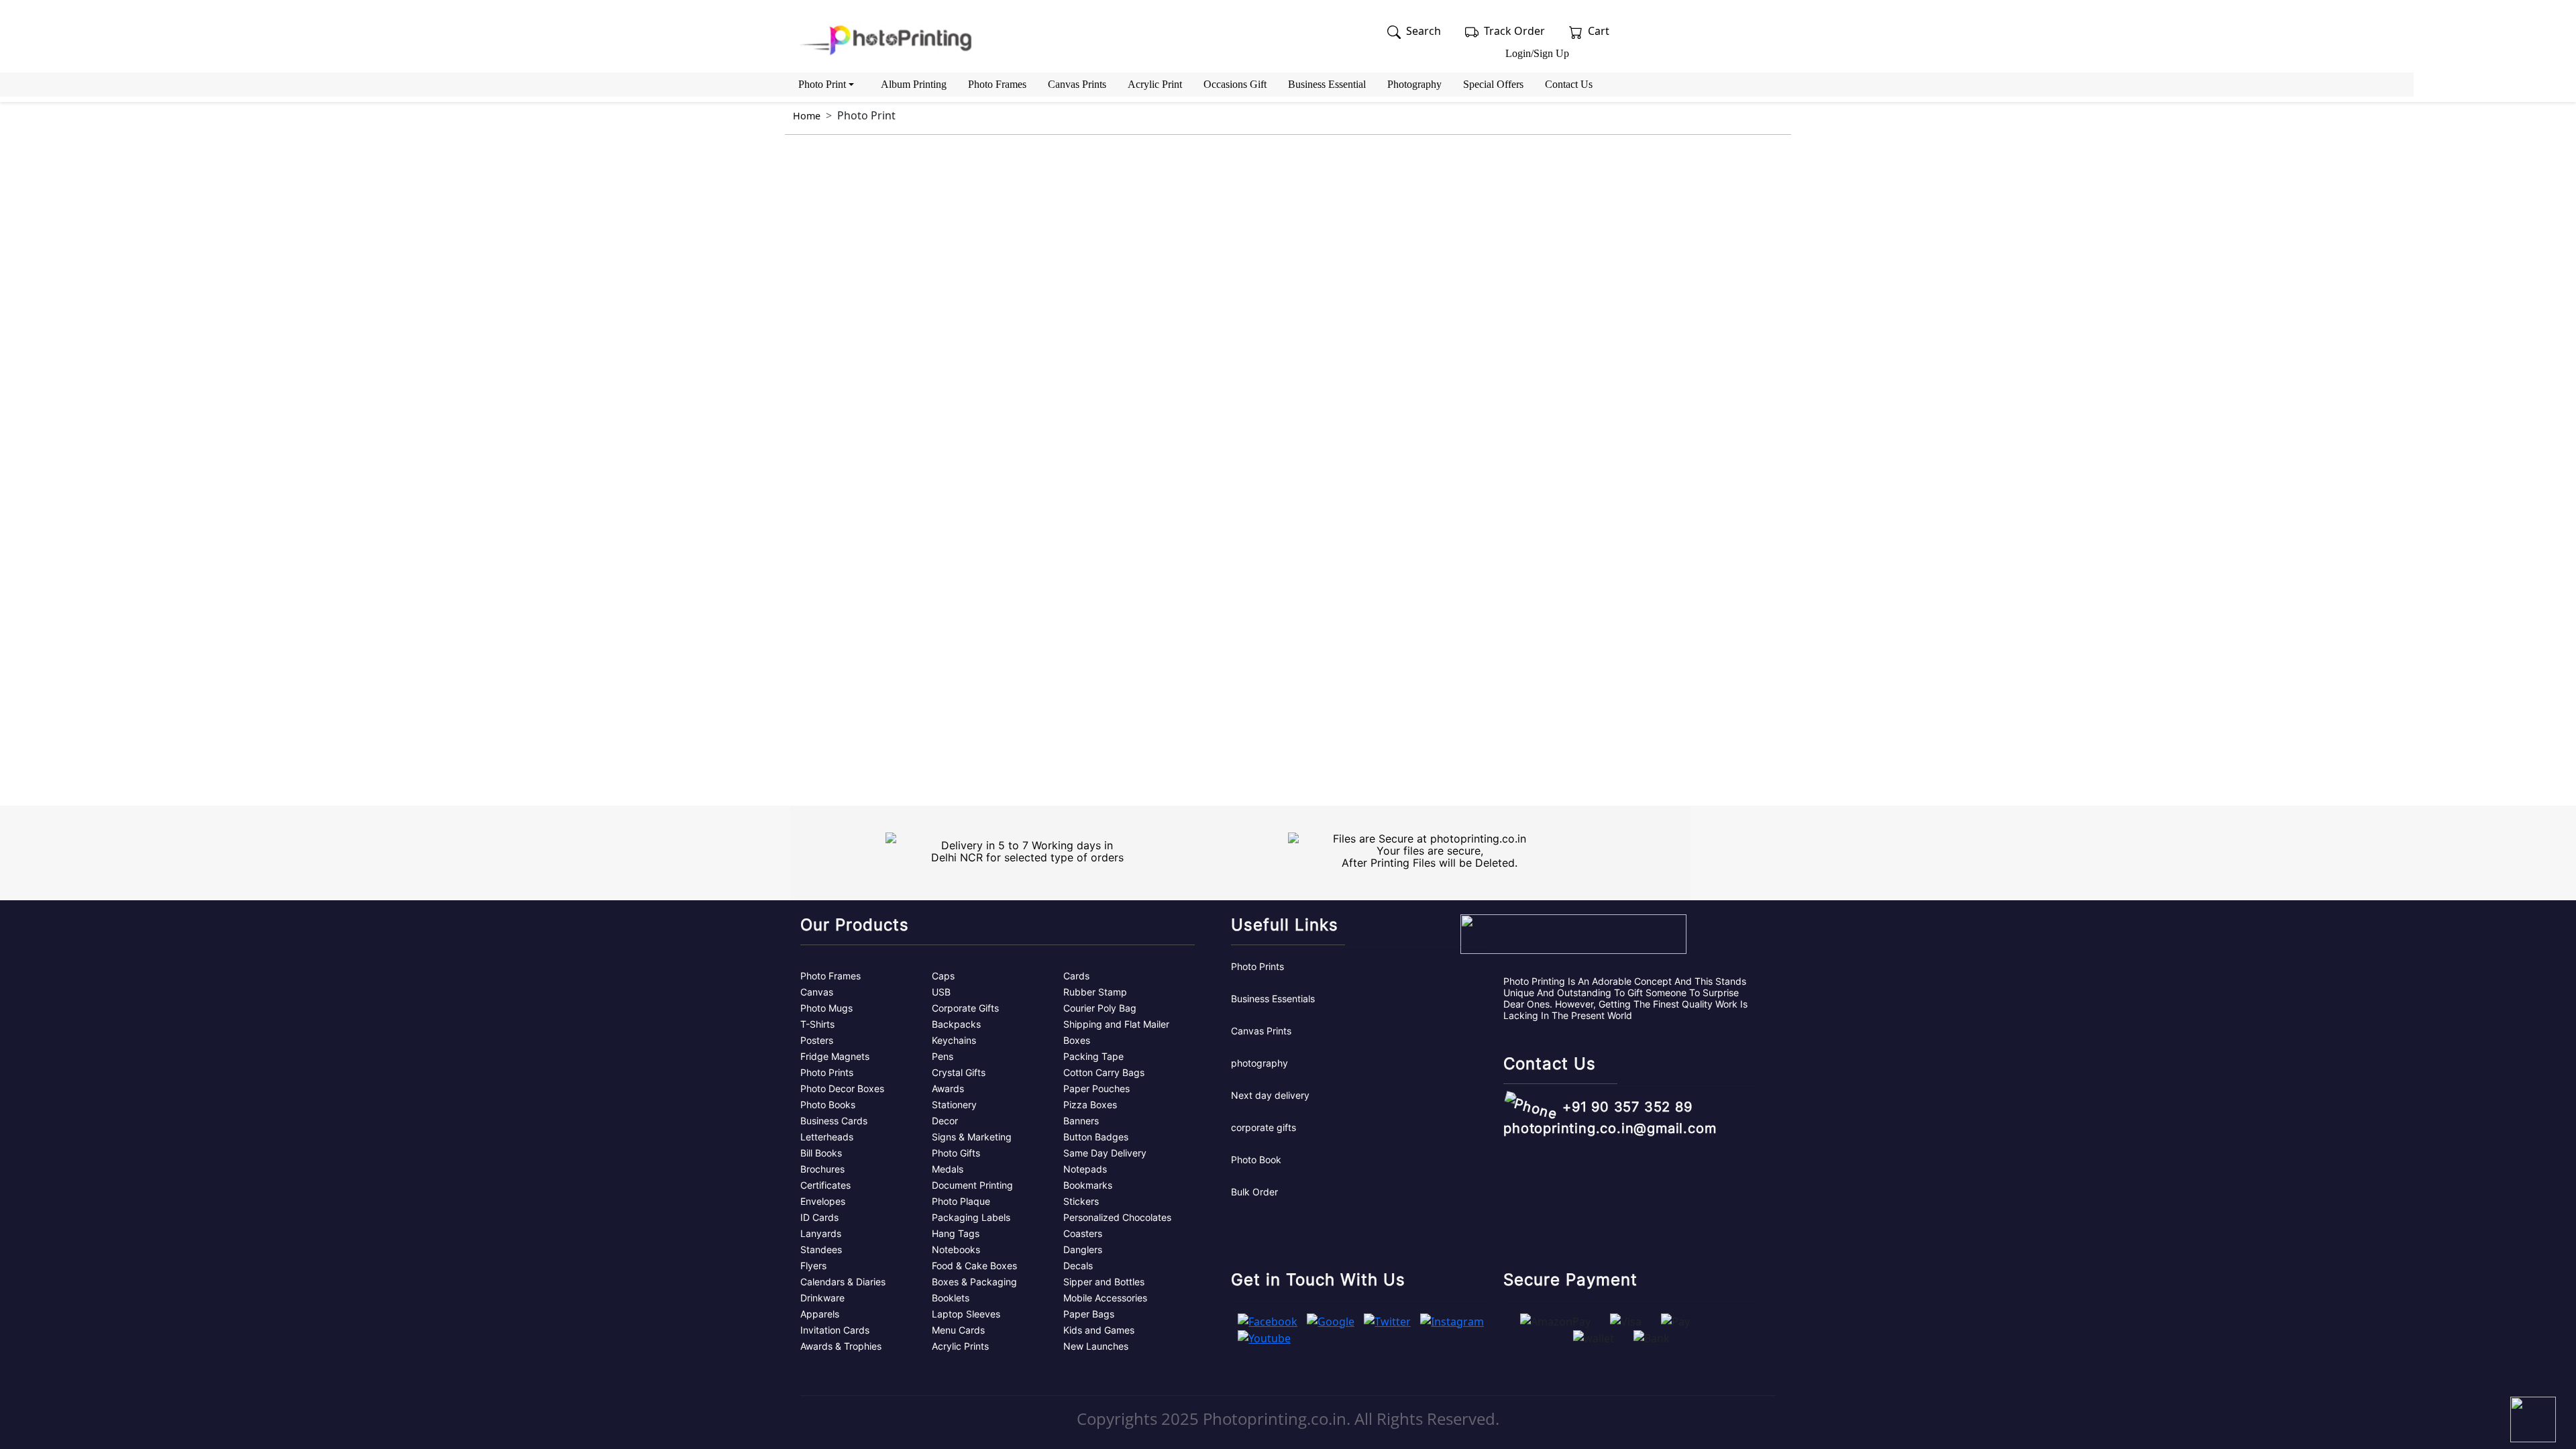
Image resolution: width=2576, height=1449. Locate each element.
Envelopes (823, 1201)
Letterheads (827, 1137)
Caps (943, 976)
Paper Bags (1089, 1314)
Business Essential (1327, 84)
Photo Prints (827, 1072)
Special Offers (1493, 84)
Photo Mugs (826, 1008)
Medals (948, 1169)
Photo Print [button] (822, 84)
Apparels (820, 1314)
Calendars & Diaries (843, 1282)
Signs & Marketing (972, 1137)
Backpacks (956, 1024)
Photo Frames (997, 84)
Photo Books (828, 1105)
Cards (1076, 976)
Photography (1414, 84)
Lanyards (821, 1233)
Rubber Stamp (1095, 992)
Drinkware (822, 1298)
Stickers (1081, 1201)
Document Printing (972, 1185)
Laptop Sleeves (966, 1314)
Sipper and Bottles (1104, 1282)
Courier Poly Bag (1100, 1008)
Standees (821, 1249)
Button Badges (1096, 1137)
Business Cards (834, 1121)
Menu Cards (958, 1330)
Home (807, 116)
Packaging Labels (971, 1217)
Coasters (1083, 1233)
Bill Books (821, 1153)
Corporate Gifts (965, 1008)
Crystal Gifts (959, 1072)
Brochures (822, 1169)
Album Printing (914, 84)
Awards (948, 1088)
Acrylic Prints (960, 1346)
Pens (943, 1056)
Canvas (817, 992)
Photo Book (1256, 1160)
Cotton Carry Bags (1104, 1072)
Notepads (1085, 1169)
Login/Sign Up (1537, 53)
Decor (945, 1121)
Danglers (1083, 1249)
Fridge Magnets (835, 1056)
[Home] (889, 40)
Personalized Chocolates (1117, 1217)
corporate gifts (1264, 1127)
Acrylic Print (1155, 84)
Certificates (825, 1185)
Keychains (954, 1040)
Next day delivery (1270, 1095)
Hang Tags (956, 1233)
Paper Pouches (1096, 1088)
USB (941, 992)
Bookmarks (1088, 1185)
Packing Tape (1093, 1056)
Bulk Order (1254, 1192)
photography (1259, 1063)
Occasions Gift (1235, 84)
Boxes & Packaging (974, 1282)
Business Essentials (1273, 999)
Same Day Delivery (1105, 1153)
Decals (1078, 1266)
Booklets (951, 1298)
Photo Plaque (961, 1201)
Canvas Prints (1077, 84)
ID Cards (819, 1217)
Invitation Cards (835, 1330)
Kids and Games (1099, 1330)
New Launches (1096, 1346)
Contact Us (1569, 84)
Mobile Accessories (1105, 1298)
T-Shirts (817, 1024)
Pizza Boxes (1090, 1105)
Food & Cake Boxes (974, 1266)
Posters (817, 1040)
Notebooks (956, 1249)
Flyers (813, 1266)
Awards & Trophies (841, 1346)
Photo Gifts (956, 1153)
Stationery (954, 1105)
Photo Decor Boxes (842, 1088)
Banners (1081, 1121)
